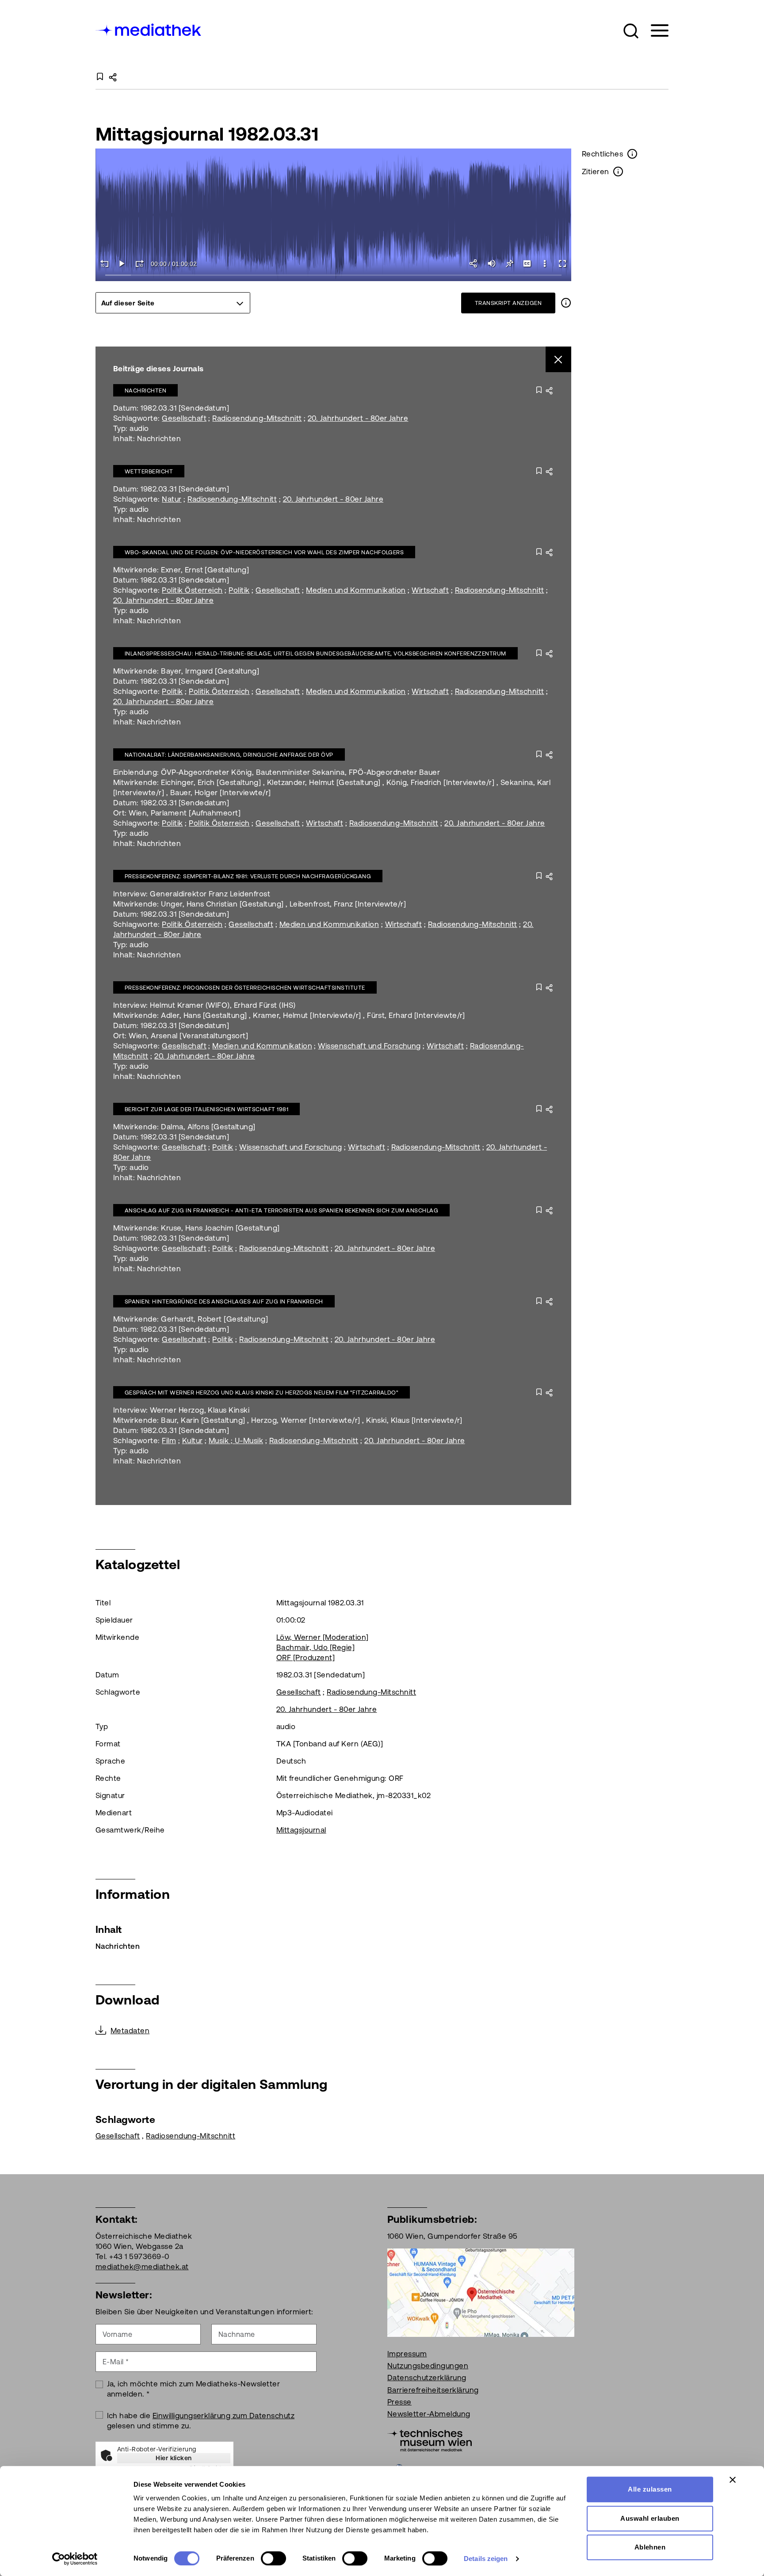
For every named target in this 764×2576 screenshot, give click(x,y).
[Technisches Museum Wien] (430, 2439)
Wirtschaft (430, 590)
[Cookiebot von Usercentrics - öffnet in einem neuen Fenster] (75, 2559)
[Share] (474, 263)
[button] (631, 31)
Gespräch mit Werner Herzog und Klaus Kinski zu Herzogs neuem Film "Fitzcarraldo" (262, 1393)
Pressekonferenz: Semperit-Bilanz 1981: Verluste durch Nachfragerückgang (248, 876)
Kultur (193, 1440)
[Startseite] (149, 29)
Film (169, 1440)
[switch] (273, 2558)
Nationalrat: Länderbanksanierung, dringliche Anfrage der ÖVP (229, 755)
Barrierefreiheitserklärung (433, 2390)
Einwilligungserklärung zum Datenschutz (223, 2416)
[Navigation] (654, 31)
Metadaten (130, 2031)
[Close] (559, 360)
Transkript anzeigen (508, 303)
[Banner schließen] (733, 2480)
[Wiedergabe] (122, 263)
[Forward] (140, 263)
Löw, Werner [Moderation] (323, 1637)
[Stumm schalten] (492, 263)
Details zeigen (486, 2559)
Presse (399, 2402)
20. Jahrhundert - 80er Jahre (358, 418)
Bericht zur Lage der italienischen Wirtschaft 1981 (206, 1109)
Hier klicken (174, 2458)
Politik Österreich (192, 590)
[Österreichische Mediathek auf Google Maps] (481, 2292)
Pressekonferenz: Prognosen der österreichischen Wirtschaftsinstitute (245, 988)
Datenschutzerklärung (427, 2378)
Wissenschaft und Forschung (369, 1046)
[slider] (334, 276)
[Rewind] (104, 263)
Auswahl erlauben (650, 2518)
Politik (239, 590)
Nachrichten (145, 391)
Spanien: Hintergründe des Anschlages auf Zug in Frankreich (224, 1301)
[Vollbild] (562, 263)
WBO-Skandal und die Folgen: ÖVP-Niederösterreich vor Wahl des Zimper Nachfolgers (264, 552)
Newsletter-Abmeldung (429, 2414)
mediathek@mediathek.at (142, 2267)
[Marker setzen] (509, 263)
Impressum (407, 2354)
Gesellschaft (184, 418)
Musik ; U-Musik (236, 1440)
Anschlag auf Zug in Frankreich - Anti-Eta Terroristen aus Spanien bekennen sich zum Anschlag (281, 1210)
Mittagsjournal (301, 1830)
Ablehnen (650, 2547)
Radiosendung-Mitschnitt (257, 418)
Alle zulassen (650, 2489)
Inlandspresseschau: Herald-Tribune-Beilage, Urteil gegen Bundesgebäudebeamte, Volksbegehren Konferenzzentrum (315, 654)
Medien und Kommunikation (356, 590)
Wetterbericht (149, 471)
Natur (172, 499)
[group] (173, 303)
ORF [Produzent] (306, 1658)
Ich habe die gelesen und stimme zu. (201, 2421)
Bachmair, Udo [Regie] (315, 1647)
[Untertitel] (527, 263)
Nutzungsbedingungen (428, 2366)
